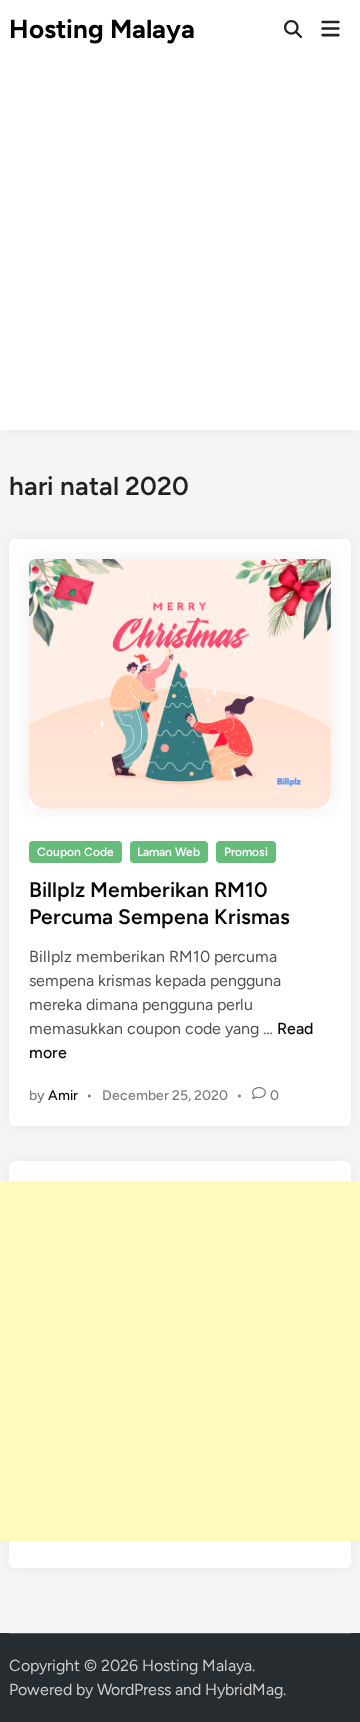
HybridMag (244, 1689)
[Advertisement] (180, 250)
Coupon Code (75, 852)
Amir (63, 1095)
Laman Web (168, 852)
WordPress (134, 1689)
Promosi (246, 852)
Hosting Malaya (102, 29)
